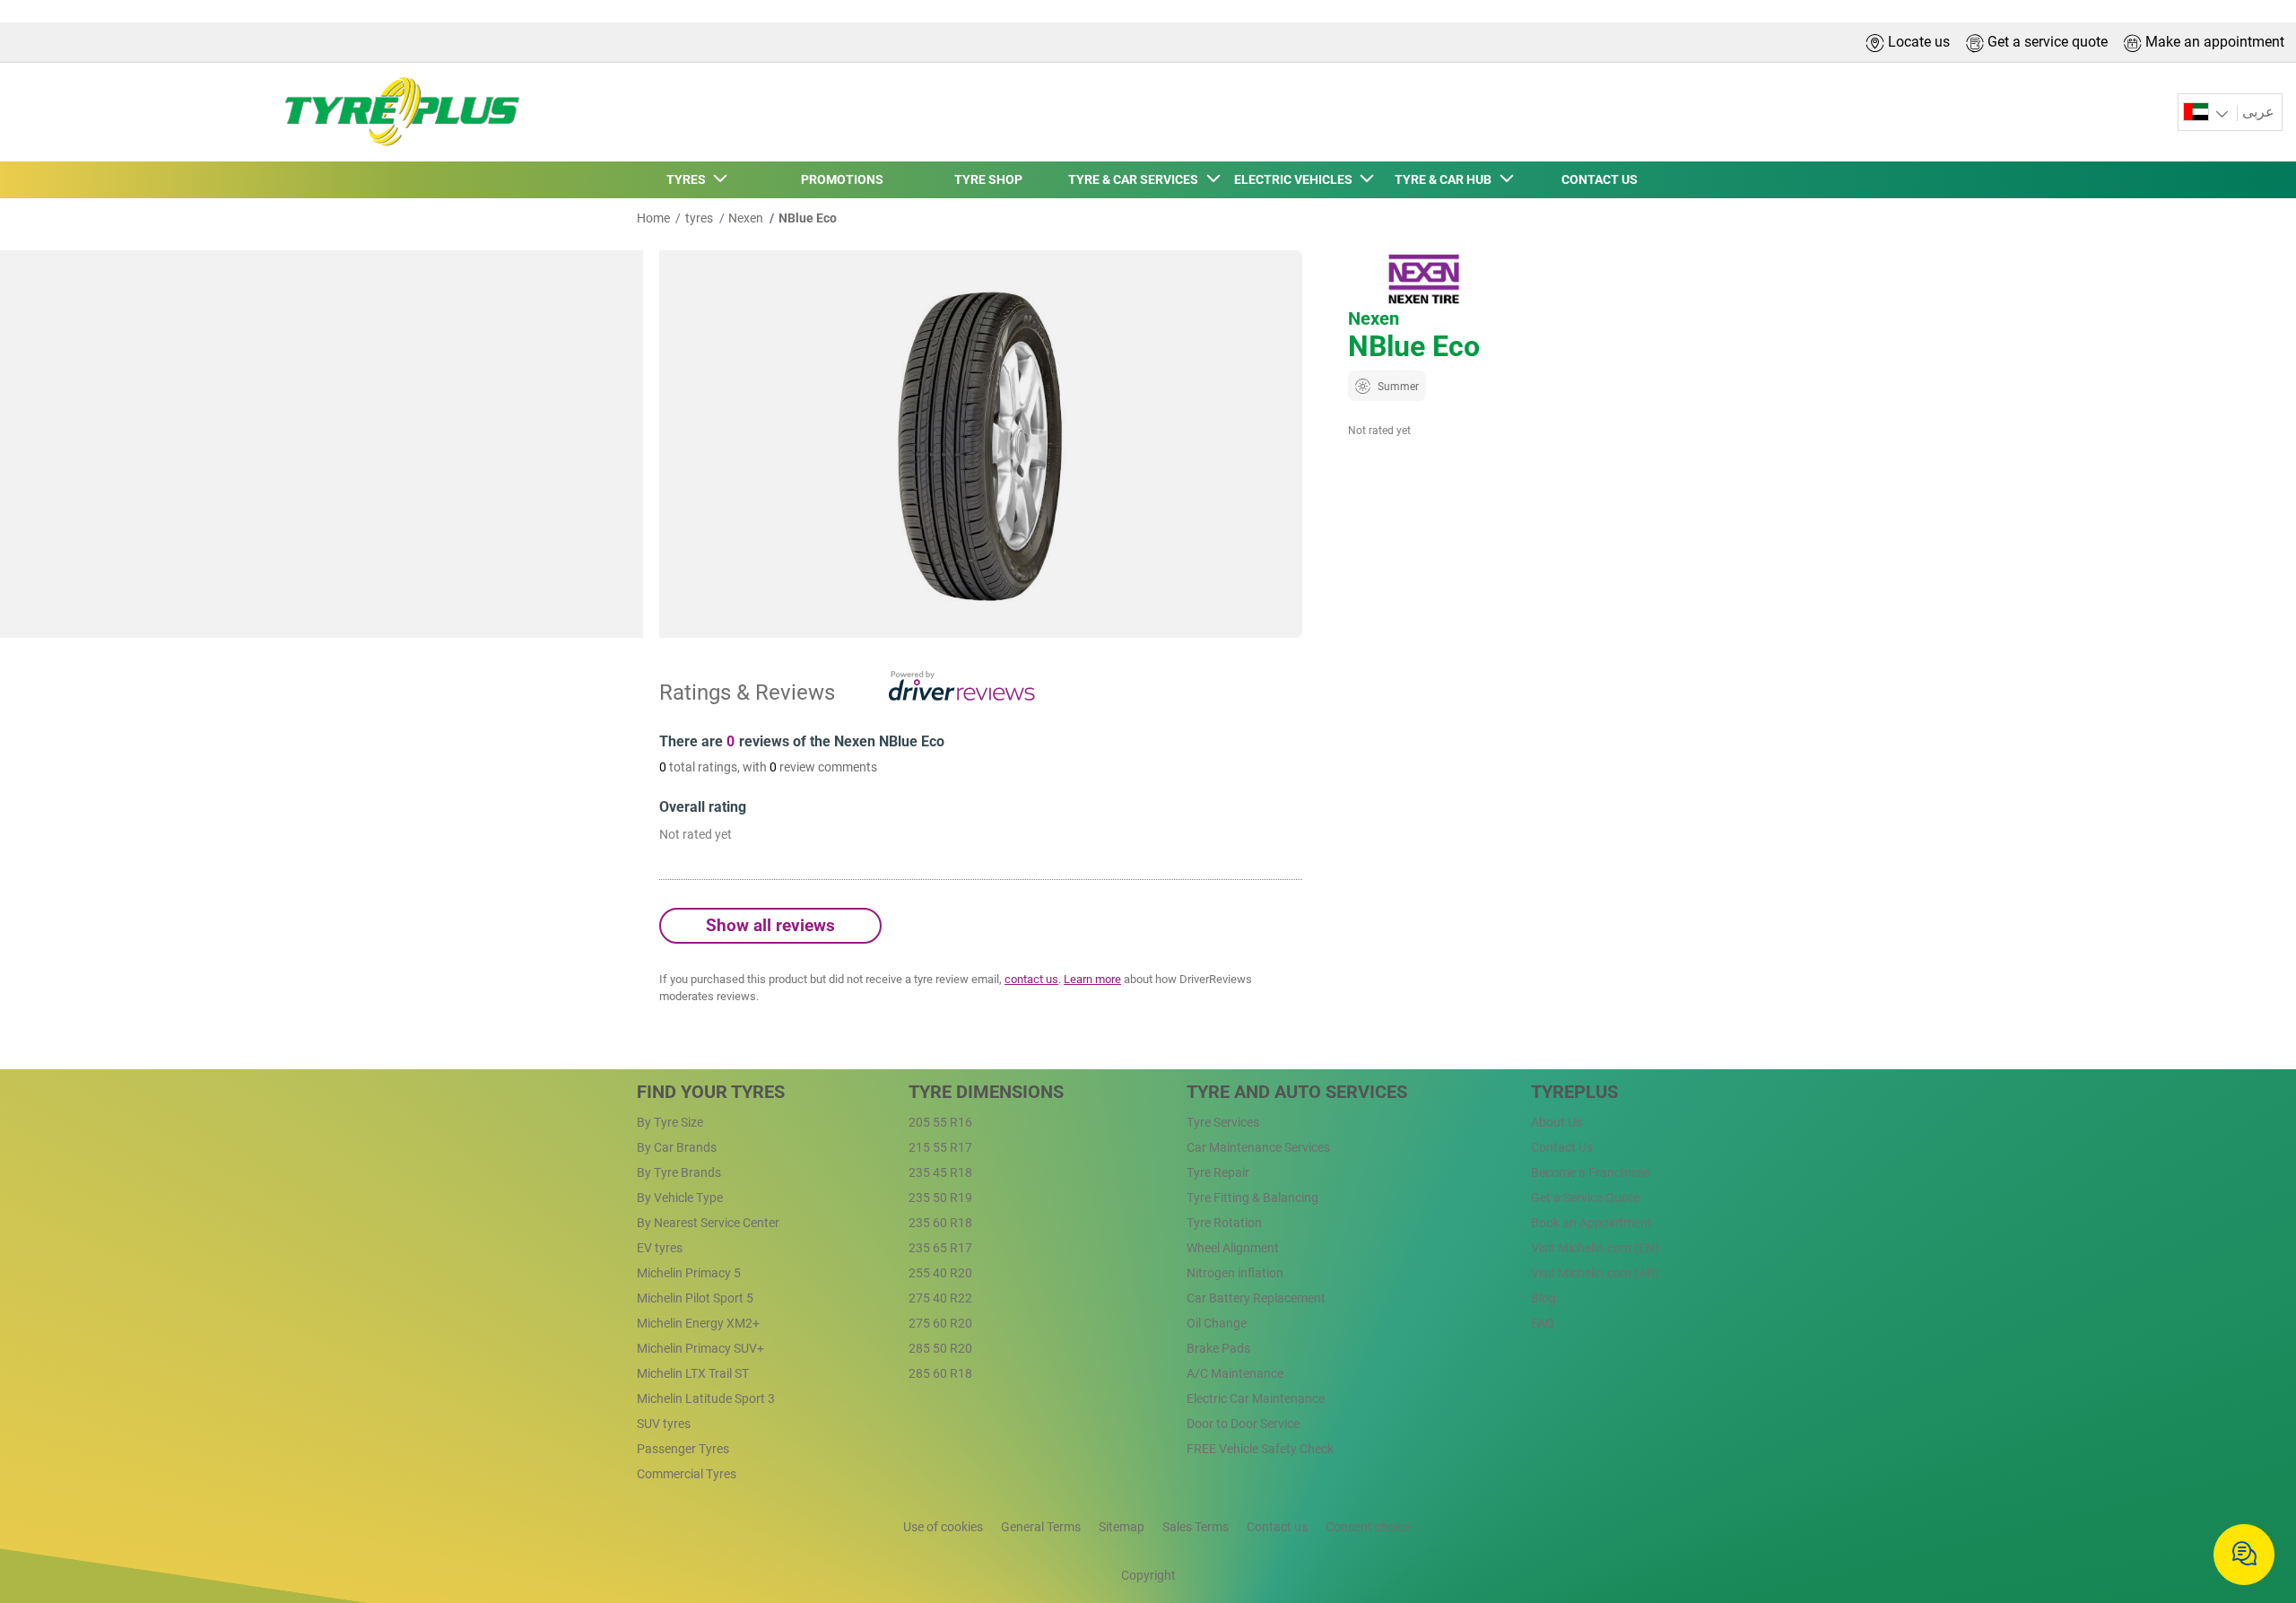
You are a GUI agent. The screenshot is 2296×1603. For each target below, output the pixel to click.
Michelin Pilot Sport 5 (695, 1298)
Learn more (1092, 979)
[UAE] (2208, 113)
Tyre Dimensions (986, 1092)
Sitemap (1122, 1527)
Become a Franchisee (1590, 1172)
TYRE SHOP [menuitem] (988, 179)
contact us (1031, 979)
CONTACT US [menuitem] (1600, 179)
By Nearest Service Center (708, 1223)
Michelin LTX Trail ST (693, 1373)
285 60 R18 (940, 1373)
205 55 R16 (940, 1122)
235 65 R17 (940, 1248)
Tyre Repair (1218, 1172)
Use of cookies (943, 1527)
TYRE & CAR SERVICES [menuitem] (1136, 179)
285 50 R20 (940, 1348)
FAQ (1543, 1323)
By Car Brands (677, 1147)
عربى (2258, 112)
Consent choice (1368, 1527)
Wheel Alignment (1233, 1248)
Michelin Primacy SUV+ (700, 1348)
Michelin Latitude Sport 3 (706, 1398)
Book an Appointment (1592, 1223)
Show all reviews (770, 925)
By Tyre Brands (679, 1172)
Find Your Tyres (711, 1092)
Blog (1544, 1298)
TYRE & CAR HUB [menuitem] (1446, 179)
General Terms (1041, 1527)
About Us (1557, 1122)
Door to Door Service (1243, 1424)
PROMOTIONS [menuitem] (842, 179)
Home (653, 218)
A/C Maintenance (1235, 1373)
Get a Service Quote (1585, 1198)
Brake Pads (1218, 1348)
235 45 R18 (940, 1172)
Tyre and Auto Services (1297, 1092)
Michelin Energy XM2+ (698, 1323)
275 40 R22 (940, 1298)
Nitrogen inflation (1235, 1273)
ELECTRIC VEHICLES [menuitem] (1296, 179)
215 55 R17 (940, 1147)
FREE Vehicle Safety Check (1260, 1449)
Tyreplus (1574, 1092)
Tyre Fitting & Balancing (1252, 1198)
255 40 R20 (940, 1273)
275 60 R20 (940, 1323)
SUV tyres (664, 1424)
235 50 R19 (940, 1198)
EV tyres (660, 1248)
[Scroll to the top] (2249, 1497)
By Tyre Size (670, 1122)
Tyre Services (1223, 1122)
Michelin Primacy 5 (689, 1273)
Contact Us (1562, 1147)
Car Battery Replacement (1256, 1298)
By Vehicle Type (680, 1198)
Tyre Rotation (1224, 1223)
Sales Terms (1196, 1527)
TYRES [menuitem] (689, 179)
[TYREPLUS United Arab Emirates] (396, 112)
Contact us (1277, 1527)
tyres (699, 218)
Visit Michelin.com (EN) (1595, 1248)
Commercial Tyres (687, 1474)
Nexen (746, 218)
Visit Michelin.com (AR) (1595, 1273)
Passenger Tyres (683, 1449)
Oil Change (1217, 1323)
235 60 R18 (940, 1223)
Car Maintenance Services (1258, 1147)
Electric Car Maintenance (1256, 1398)
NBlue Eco (808, 218)
